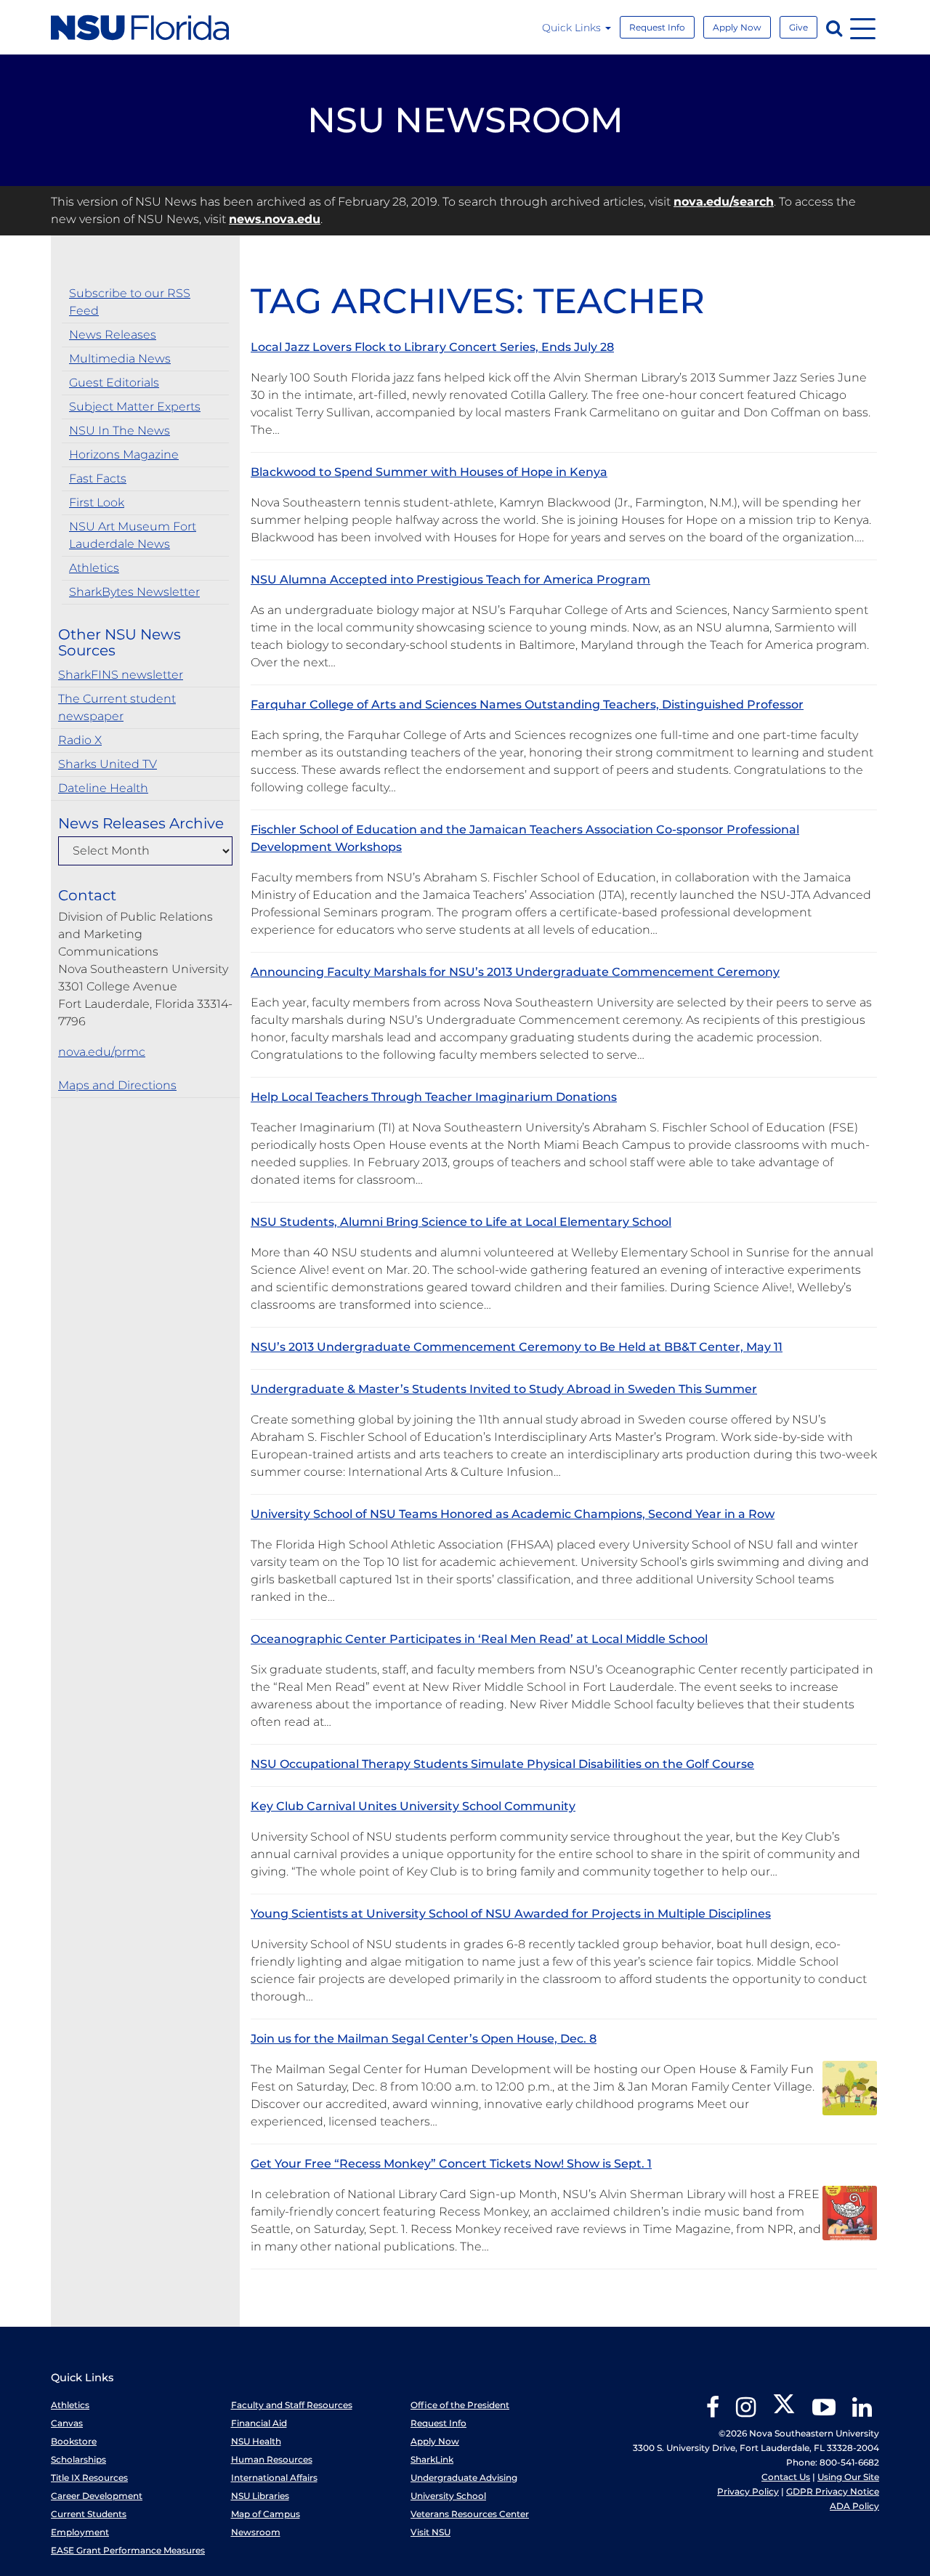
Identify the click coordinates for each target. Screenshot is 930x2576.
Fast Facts (98, 479)
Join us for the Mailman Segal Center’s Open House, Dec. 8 (424, 2039)
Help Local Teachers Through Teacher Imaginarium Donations (434, 1097)
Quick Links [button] (573, 28)
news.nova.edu (275, 219)
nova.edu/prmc (102, 1052)
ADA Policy (854, 2506)
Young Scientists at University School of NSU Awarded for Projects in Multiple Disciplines (511, 1914)
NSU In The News (120, 431)
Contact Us (786, 2477)
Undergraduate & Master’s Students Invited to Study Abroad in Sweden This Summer (504, 1389)
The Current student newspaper (117, 707)
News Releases (113, 335)
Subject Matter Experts (135, 407)
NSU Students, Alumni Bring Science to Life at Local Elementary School (461, 1222)
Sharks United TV (108, 764)
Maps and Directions (117, 1085)
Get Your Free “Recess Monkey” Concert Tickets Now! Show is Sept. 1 (451, 2164)
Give (798, 27)
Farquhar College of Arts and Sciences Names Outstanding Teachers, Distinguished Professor (527, 704)
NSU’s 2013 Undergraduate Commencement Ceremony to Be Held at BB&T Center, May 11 (517, 1347)
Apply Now (737, 27)
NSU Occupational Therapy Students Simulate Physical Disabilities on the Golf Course (502, 1764)
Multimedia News (120, 359)
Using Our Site (848, 2477)
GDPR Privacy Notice (833, 2491)
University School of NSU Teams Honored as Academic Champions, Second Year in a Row (513, 1514)
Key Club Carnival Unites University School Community (413, 1806)
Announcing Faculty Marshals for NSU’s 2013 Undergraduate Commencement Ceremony (515, 972)
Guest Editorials (114, 383)
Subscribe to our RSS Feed (130, 302)
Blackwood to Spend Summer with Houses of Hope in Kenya (429, 472)
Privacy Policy (748, 2491)
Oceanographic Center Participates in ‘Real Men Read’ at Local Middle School (479, 1639)
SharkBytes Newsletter (134, 592)
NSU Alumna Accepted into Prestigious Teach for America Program (450, 580)
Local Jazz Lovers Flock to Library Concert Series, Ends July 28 (432, 347)
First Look (97, 502)
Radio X (80, 740)
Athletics (94, 568)
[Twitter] (784, 2412)
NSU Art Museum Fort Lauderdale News (133, 535)
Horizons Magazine (124, 455)
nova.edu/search (724, 202)
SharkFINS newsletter (121, 675)
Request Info (657, 27)
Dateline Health (103, 788)
